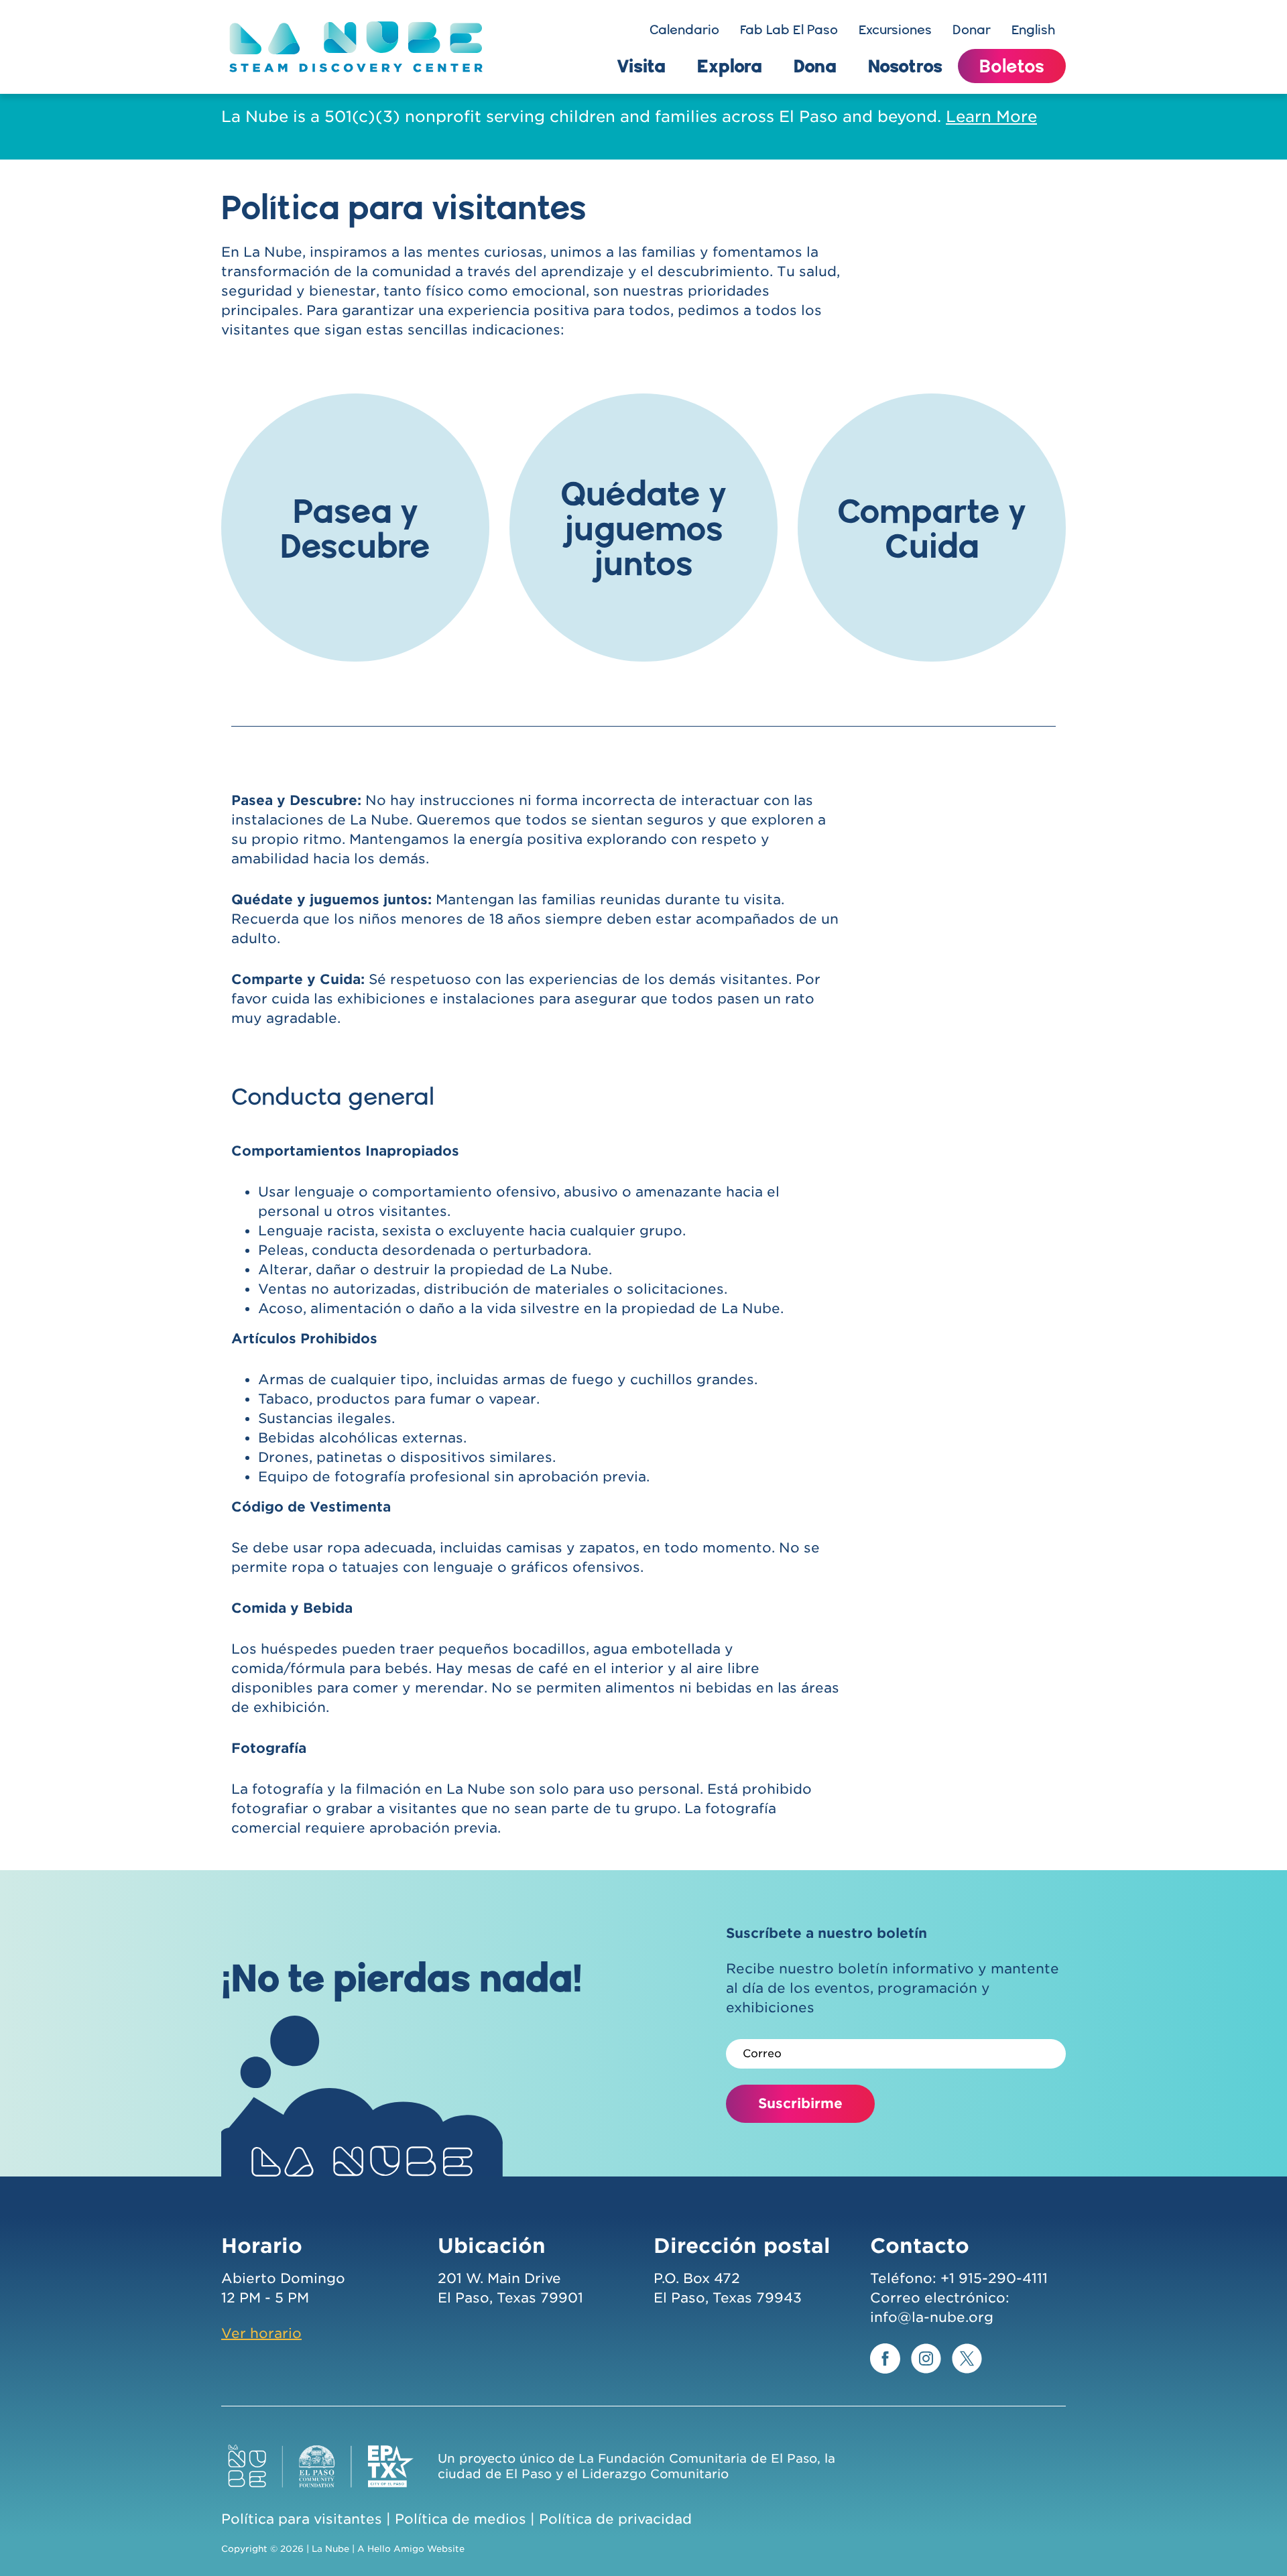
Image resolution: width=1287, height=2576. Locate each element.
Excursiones (895, 29)
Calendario (684, 29)
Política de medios (461, 2519)
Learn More (991, 117)
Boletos (1012, 66)
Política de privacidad (615, 2519)
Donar (972, 29)
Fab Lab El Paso (789, 29)
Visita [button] (641, 66)
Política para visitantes (302, 2519)
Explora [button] (730, 66)
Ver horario (261, 2333)
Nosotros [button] (905, 66)
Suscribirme (800, 2103)
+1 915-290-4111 (994, 2278)
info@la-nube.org (932, 2317)
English (1033, 29)
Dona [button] (815, 66)
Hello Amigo (396, 2549)
